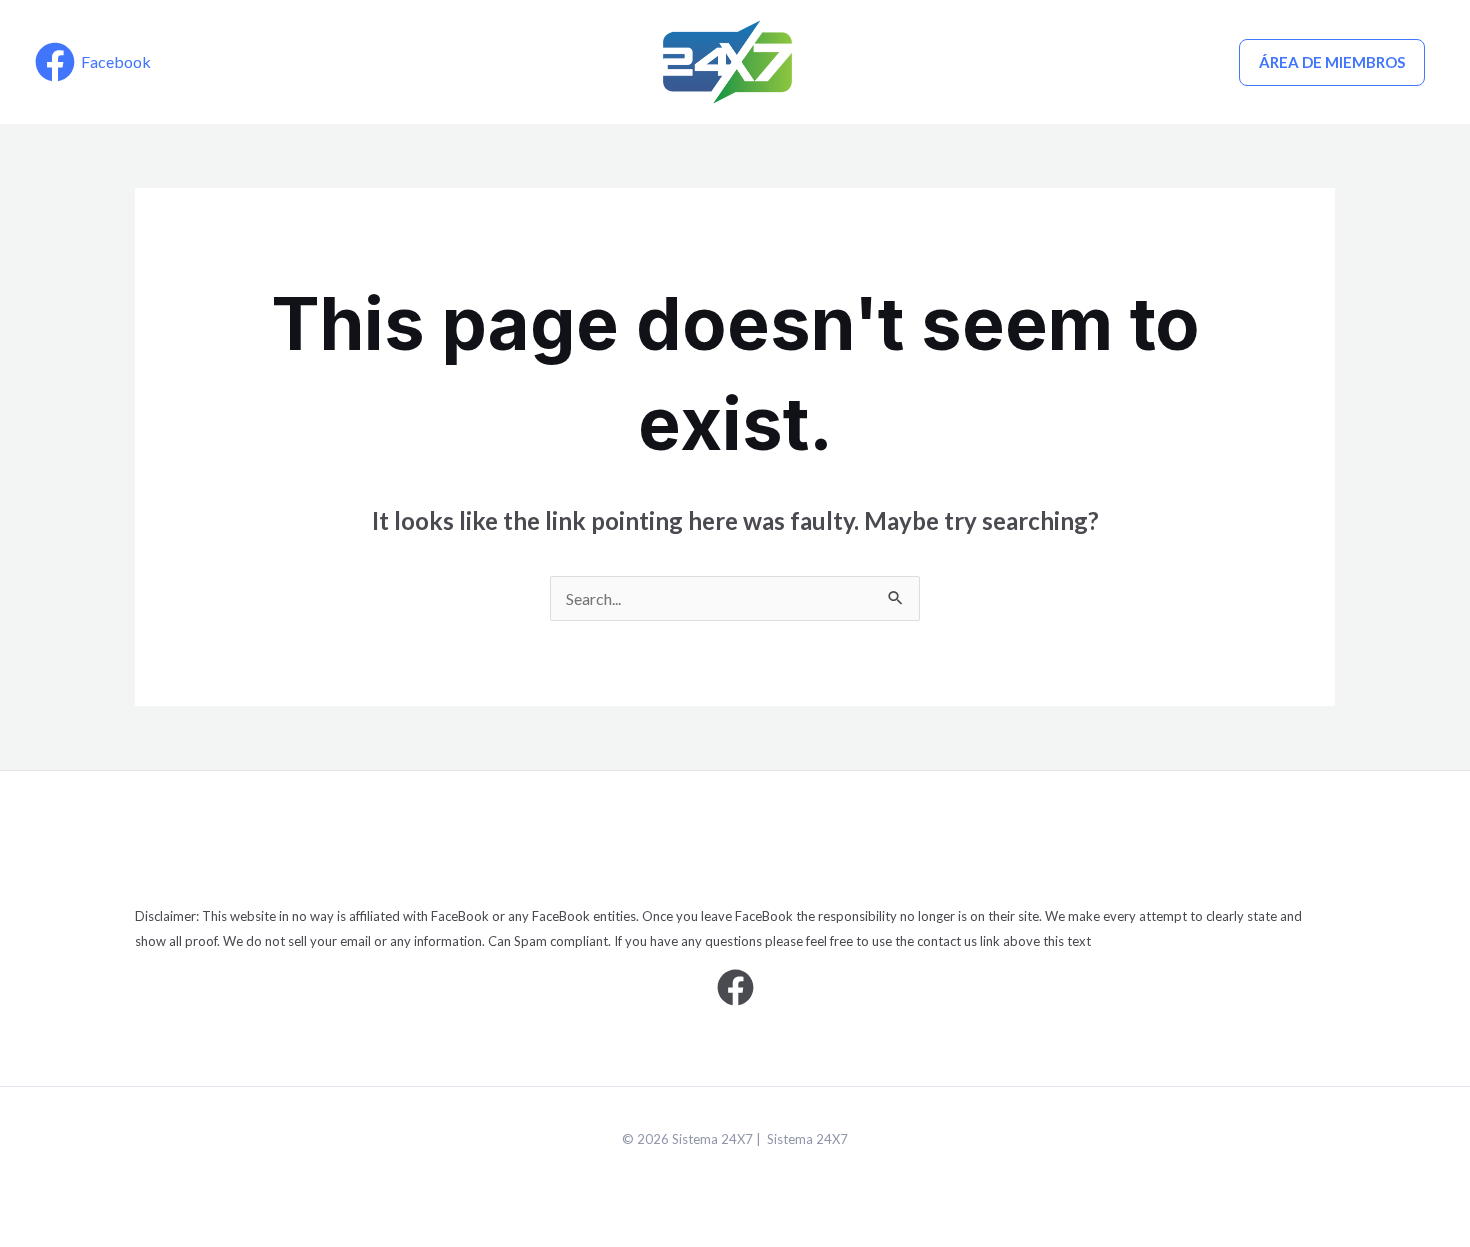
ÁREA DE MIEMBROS (1332, 62)
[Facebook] (735, 987)
